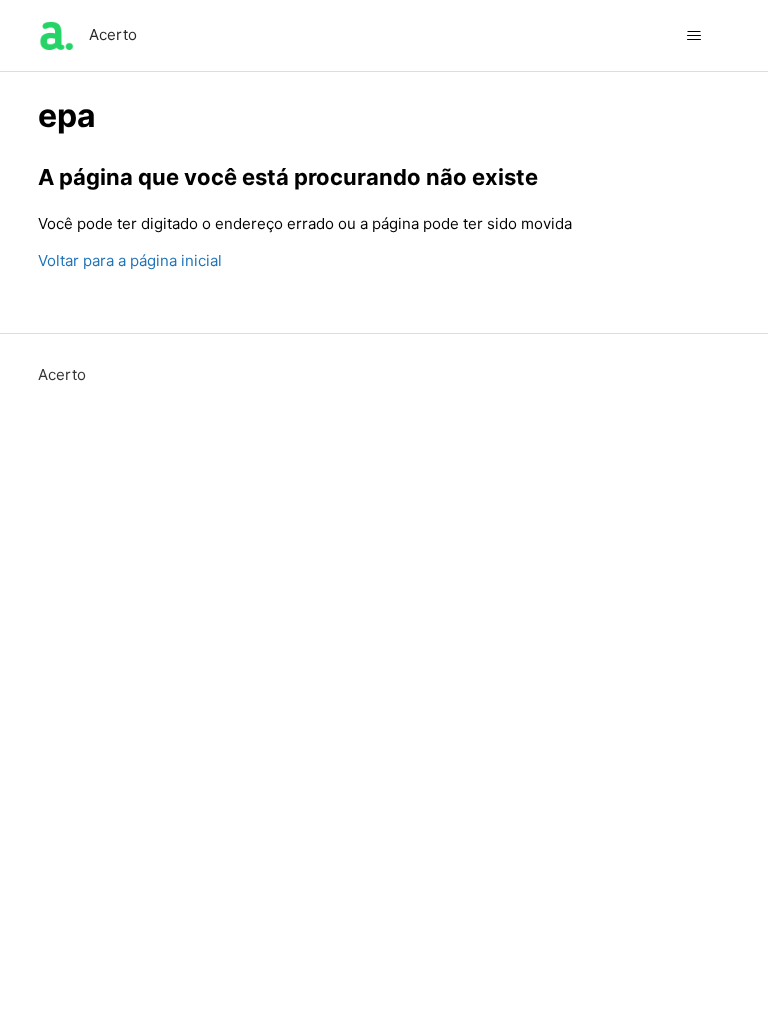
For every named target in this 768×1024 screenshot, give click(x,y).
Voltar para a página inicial (130, 260)
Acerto (62, 374)
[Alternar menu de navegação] (694, 36)
